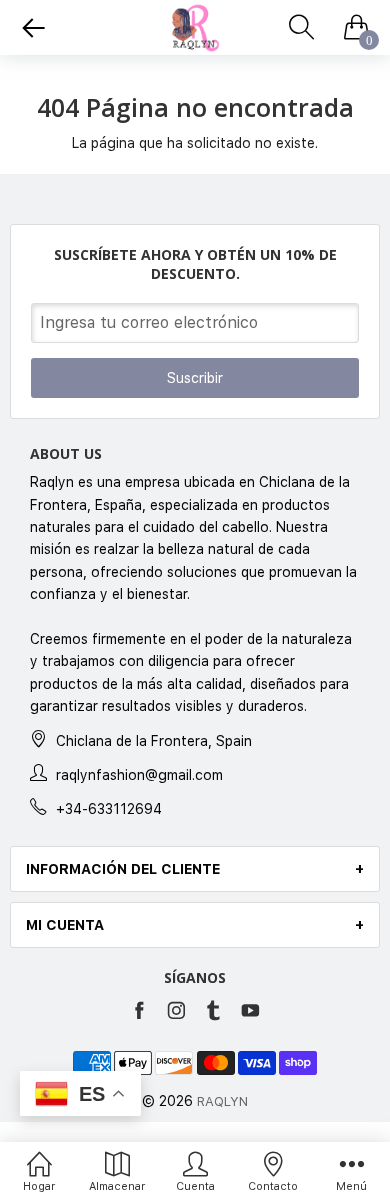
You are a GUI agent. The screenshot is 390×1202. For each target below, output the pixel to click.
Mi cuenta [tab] (65, 925)
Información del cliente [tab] (123, 869)
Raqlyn (222, 1101)
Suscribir (195, 378)
